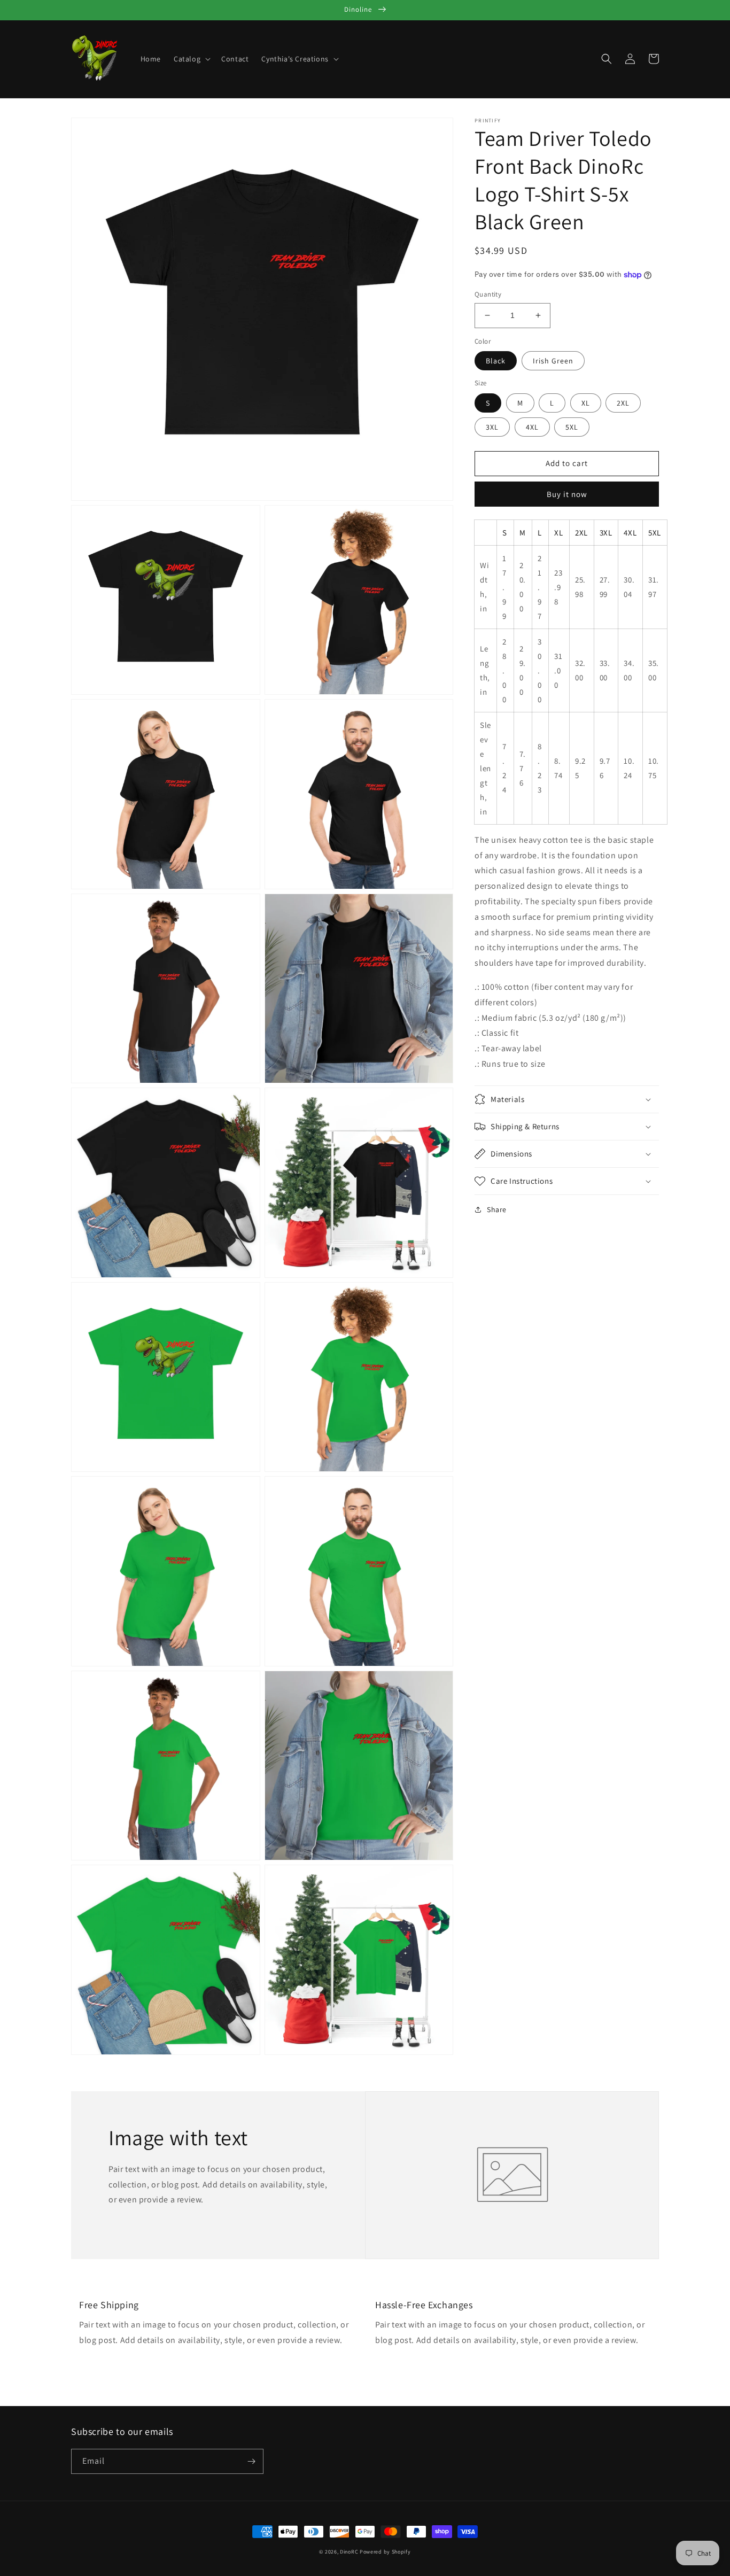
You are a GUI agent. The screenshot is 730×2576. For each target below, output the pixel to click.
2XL (623, 403)
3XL (492, 427)
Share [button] (497, 1209)
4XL (532, 427)
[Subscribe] (251, 2461)
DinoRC (349, 2552)
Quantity (488, 294)
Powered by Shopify (385, 2552)
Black (496, 361)
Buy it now (567, 494)
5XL (572, 427)
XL (586, 403)
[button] (191, 59)
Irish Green (553, 361)
